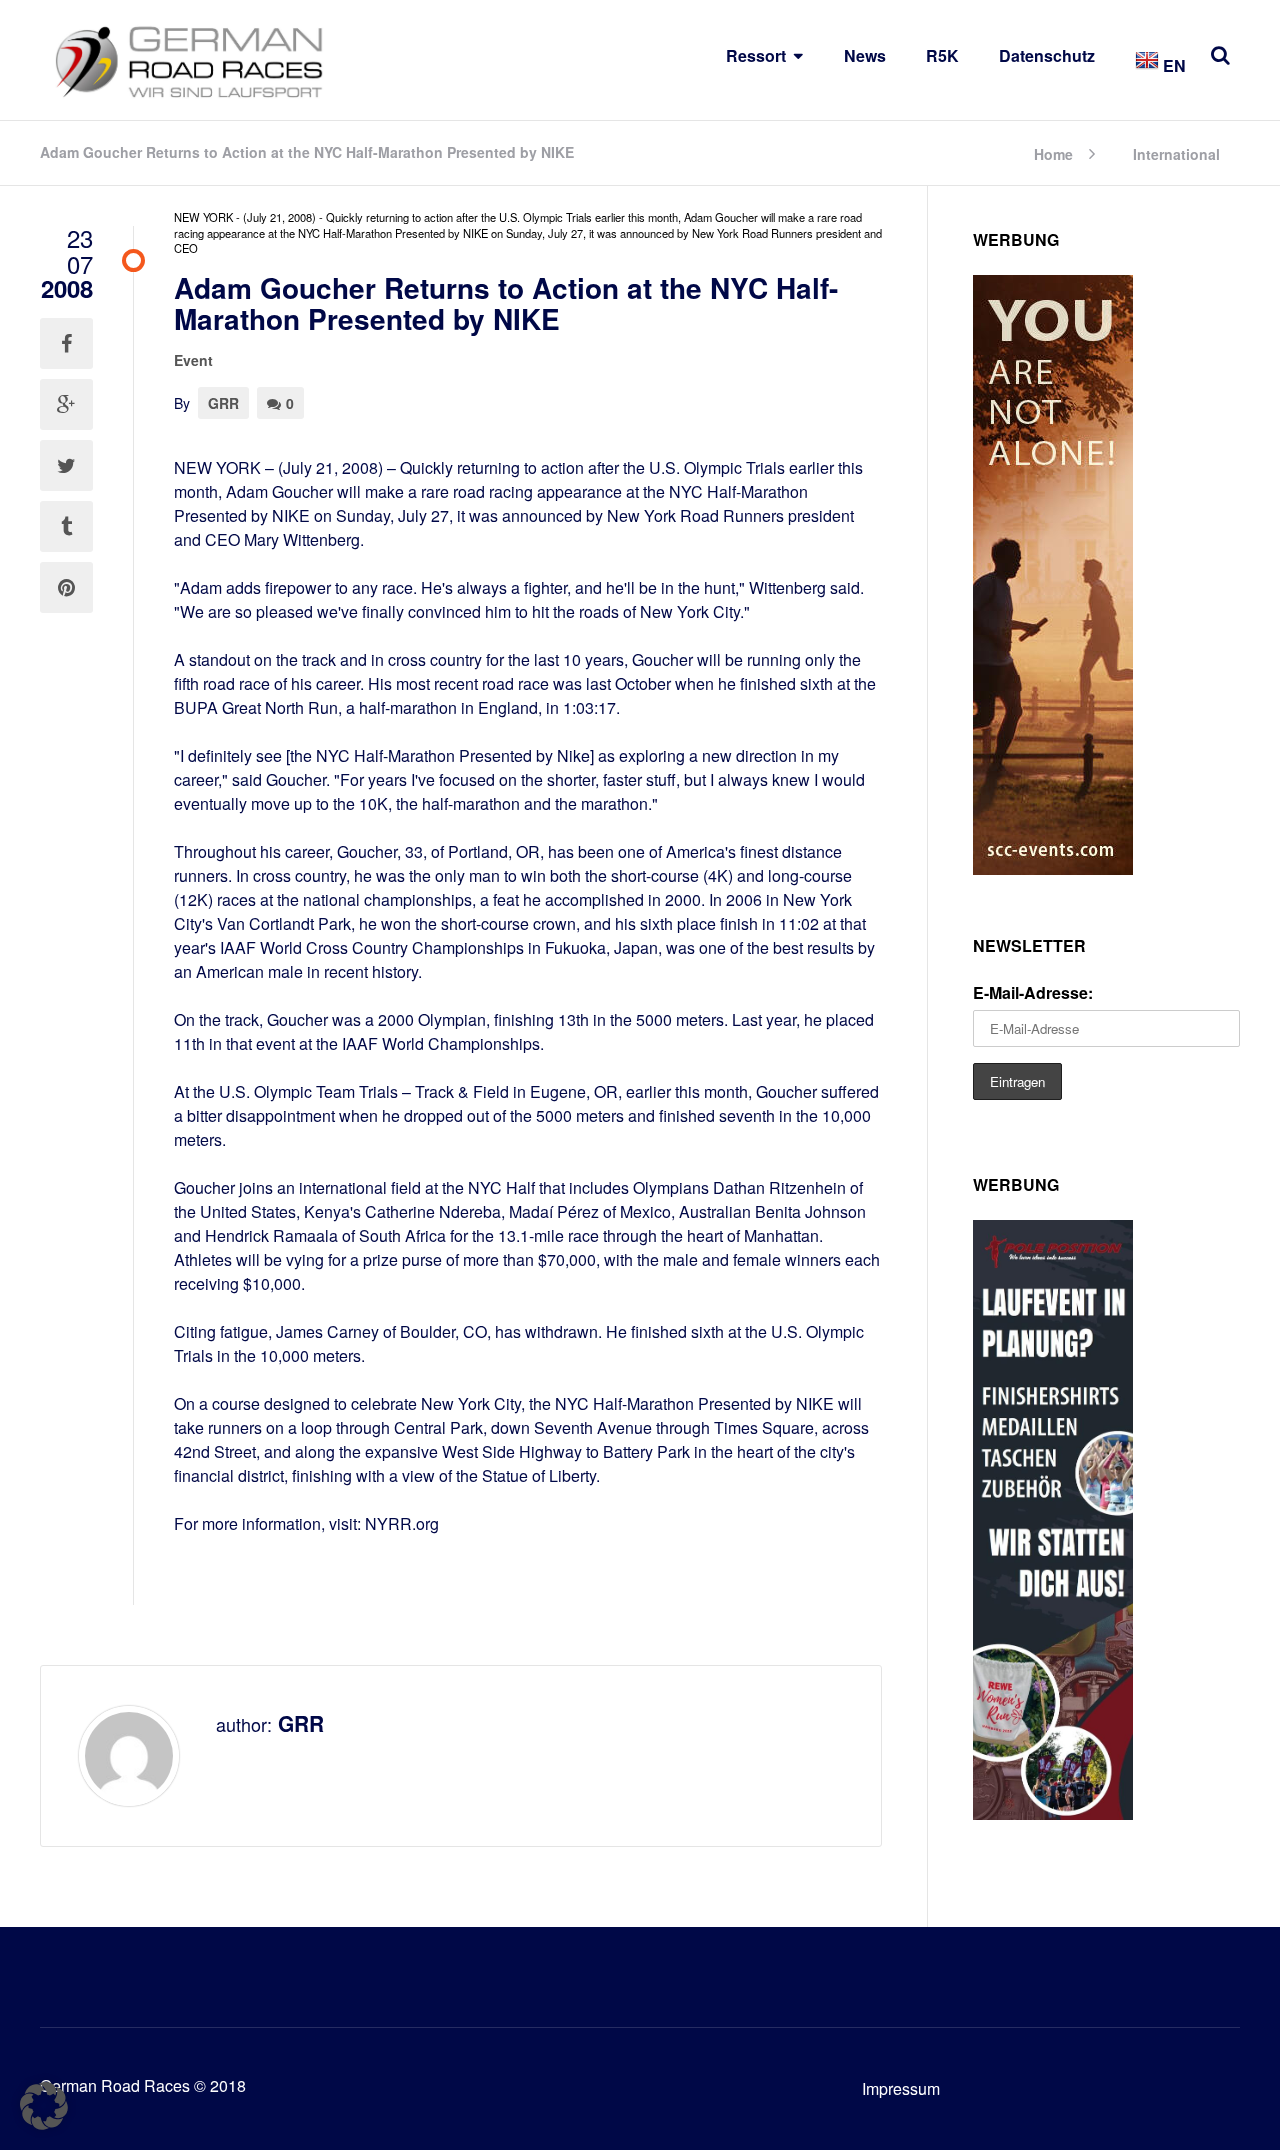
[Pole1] (1053, 1813)
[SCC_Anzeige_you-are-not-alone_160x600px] (1053, 868)
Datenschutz (1047, 55)
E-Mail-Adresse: (1033, 992)
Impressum (901, 2088)
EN (1172, 65)
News (865, 55)
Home (1053, 152)
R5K (942, 55)
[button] (44, 2106)
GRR (223, 403)
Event (193, 360)
